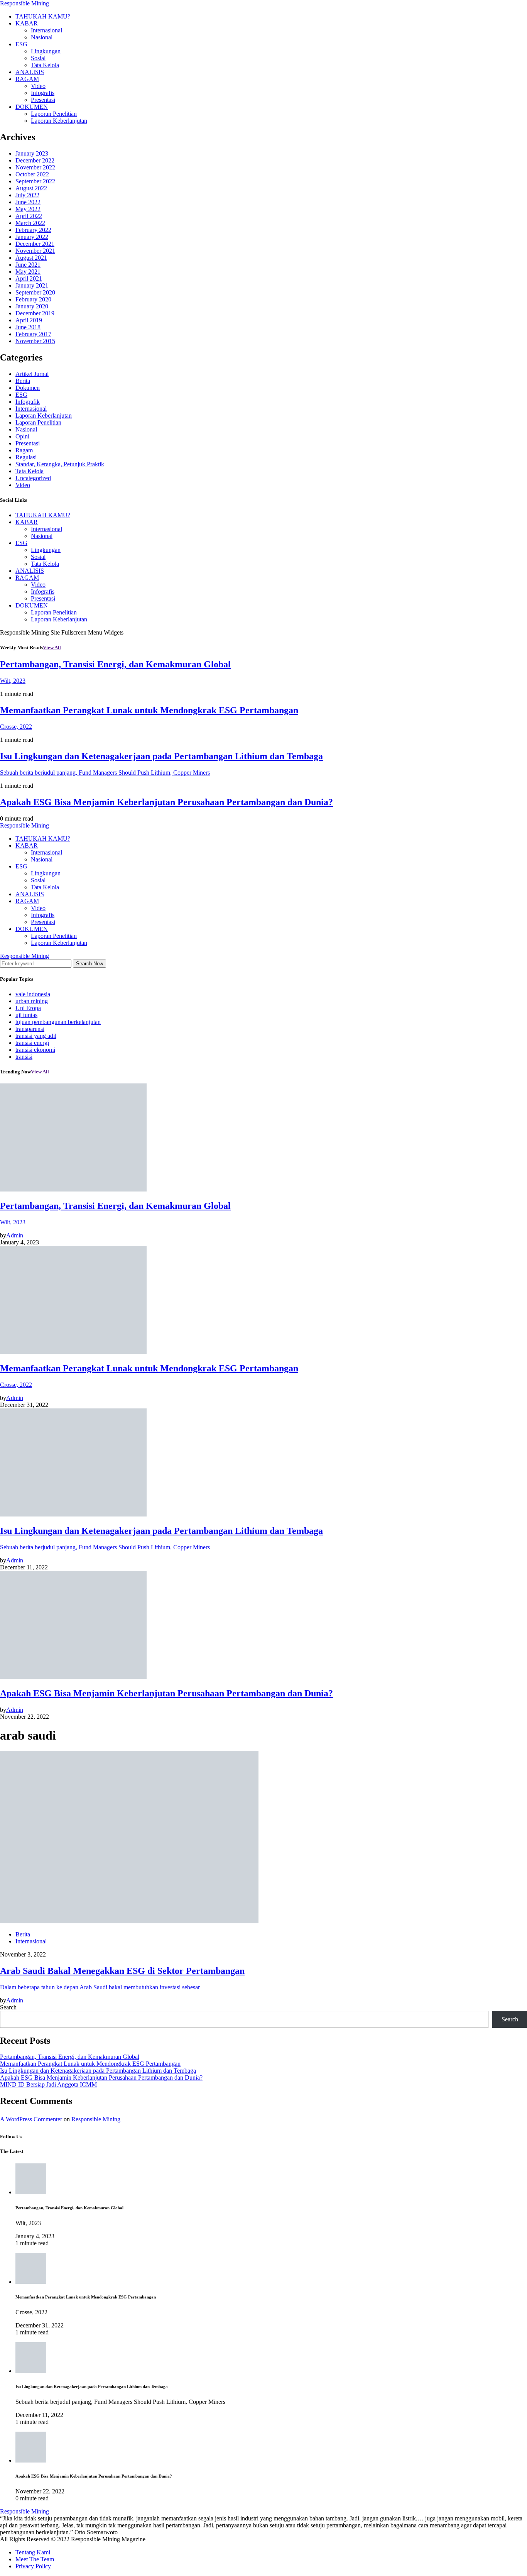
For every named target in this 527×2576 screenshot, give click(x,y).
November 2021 (35, 251)
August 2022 (31, 188)
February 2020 (33, 299)
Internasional (46, 30)
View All (52, 647)
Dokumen (28, 388)
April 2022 (29, 216)
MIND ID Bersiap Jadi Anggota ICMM (48, 2084)
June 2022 (28, 202)
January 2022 (32, 237)
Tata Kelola (45, 65)
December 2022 (35, 160)
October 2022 (32, 174)
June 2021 (28, 265)
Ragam (24, 450)
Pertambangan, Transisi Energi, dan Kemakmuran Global (70, 2057)
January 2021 (32, 285)
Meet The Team (35, 2559)
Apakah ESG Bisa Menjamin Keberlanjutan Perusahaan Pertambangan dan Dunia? (101, 2078)
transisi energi (32, 1043)
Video (38, 86)
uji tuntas (26, 1015)
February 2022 (33, 230)
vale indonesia (33, 994)
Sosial (38, 58)
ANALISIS (30, 72)
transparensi (30, 1029)
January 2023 (32, 153)
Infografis (43, 93)
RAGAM (27, 79)
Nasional (42, 37)
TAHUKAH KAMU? (43, 16)
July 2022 (27, 195)
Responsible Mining (24, 3)
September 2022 (35, 181)
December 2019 (35, 313)
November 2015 (35, 341)
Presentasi (43, 100)
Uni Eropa (28, 1008)
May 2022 (28, 209)
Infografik (28, 402)
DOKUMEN (32, 107)
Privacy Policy (33, 2566)
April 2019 (29, 320)
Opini (22, 436)
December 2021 (35, 244)
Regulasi (26, 457)
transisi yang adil (36, 1036)
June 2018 (28, 327)
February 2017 (33, 334)
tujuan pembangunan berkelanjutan (58, 1022)
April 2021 (29, 278)
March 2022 (30, 223)
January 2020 (32, 306)
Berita (23, 381)
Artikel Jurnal (32, 374)
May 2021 (28, 272)
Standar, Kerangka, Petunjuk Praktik (60, 464)
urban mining (32, 1001)
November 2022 (35, 167)
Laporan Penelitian (54, 114)
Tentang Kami (33, 2552)
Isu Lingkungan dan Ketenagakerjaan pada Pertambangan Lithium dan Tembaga (98, 2071)
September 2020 (35, 292)
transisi (24, 1057)
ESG (21, 44)
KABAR (27, 23)
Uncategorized (33, 478)
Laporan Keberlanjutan (59, 121)
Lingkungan (46, 51)
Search (8, 2007)
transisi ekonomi (35, 1050)
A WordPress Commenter (31, 2119)
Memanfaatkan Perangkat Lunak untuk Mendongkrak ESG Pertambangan (90, 2064)
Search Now (90, 964)
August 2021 (31, 258)
